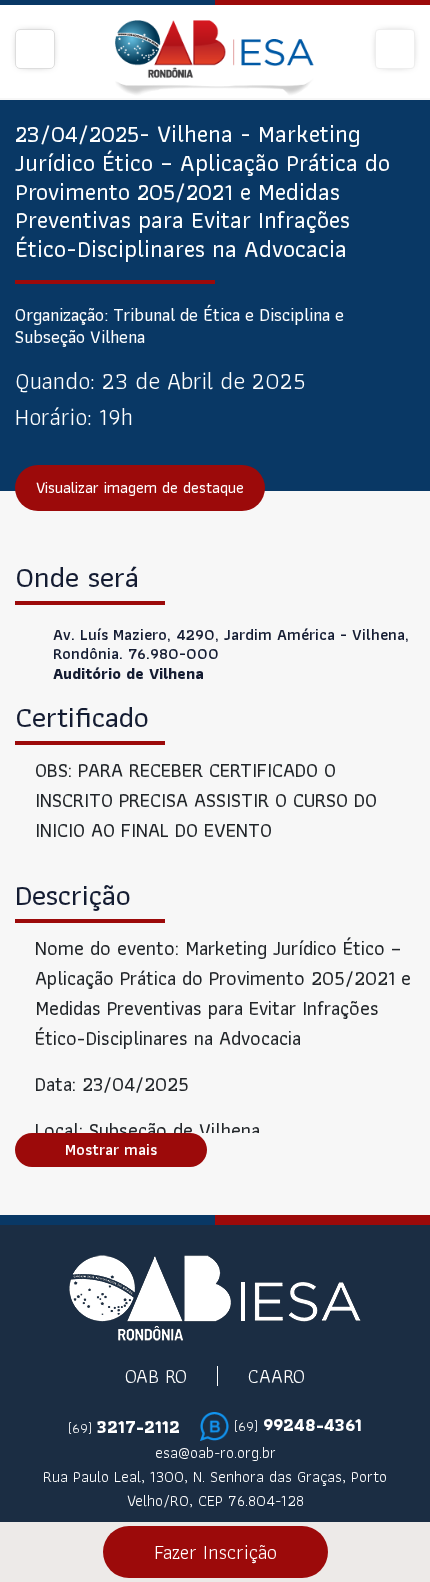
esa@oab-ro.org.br (215, 1453)
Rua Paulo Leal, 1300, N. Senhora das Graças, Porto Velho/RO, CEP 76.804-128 (215, 1489)
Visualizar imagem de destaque (140, 487)
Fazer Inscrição (215, 1552)
